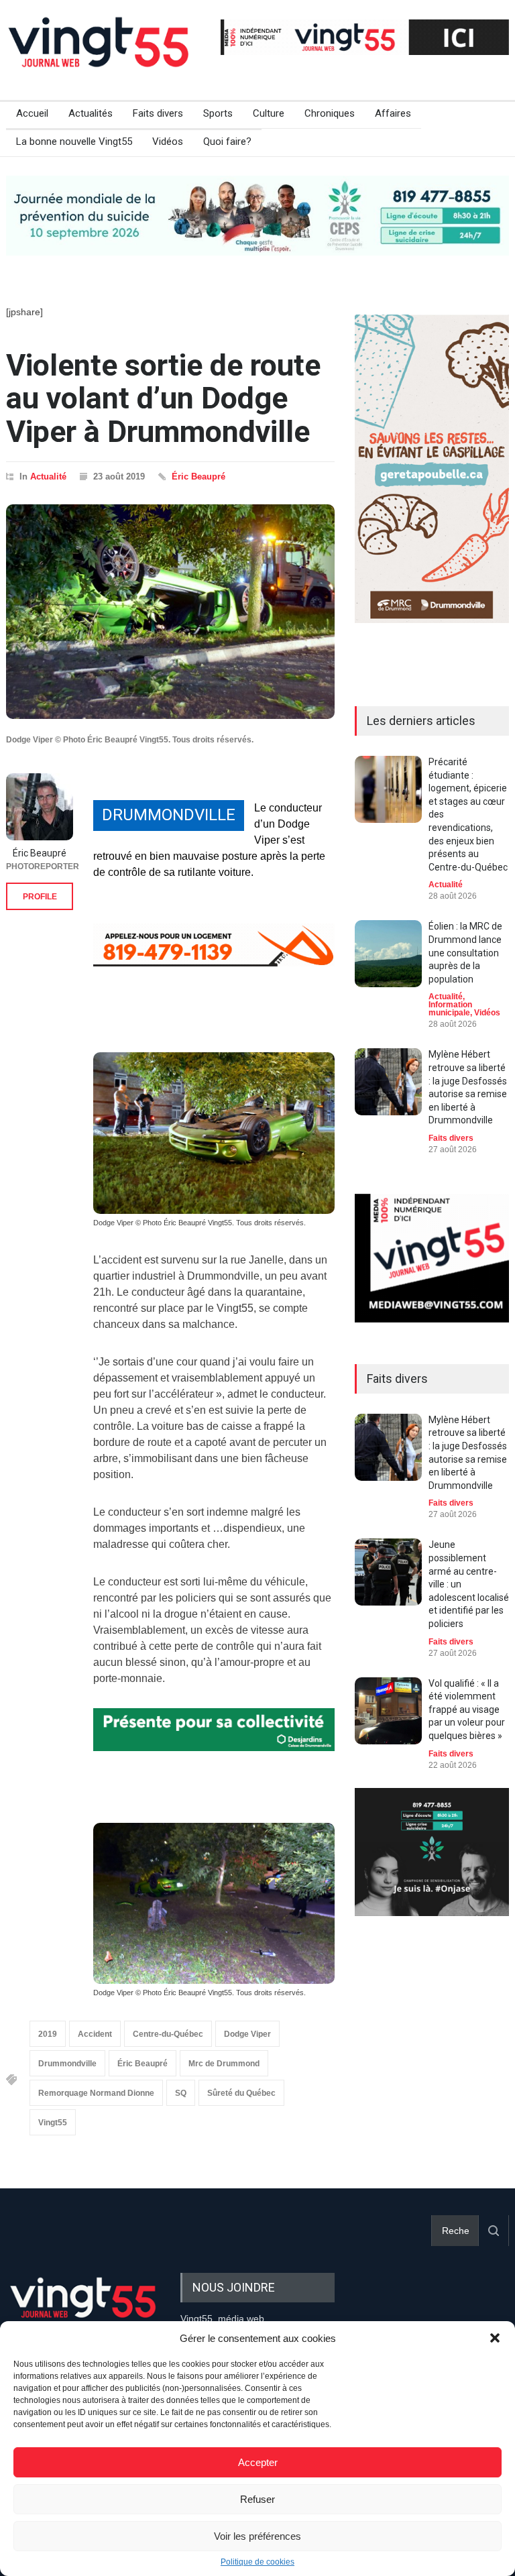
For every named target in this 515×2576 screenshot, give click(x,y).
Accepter (258, 2462)
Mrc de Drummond (224, 2064)
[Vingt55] (100, 57)
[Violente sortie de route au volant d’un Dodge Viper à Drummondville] (170, 612)
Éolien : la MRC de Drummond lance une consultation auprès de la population (465, 952)
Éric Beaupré (198, 477)
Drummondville (67, 2064)
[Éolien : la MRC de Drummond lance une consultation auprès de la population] (388, 954)
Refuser (257, 2499)
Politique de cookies (257, 2562)
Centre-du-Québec (168, 2034)
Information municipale (450, 1009)
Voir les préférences (257, 2536)
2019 (48, 2034)
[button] (495, 2338)
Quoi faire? (227, 142)
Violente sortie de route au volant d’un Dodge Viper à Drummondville (163, 398)
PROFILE (40, 897)
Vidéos (168, 142)
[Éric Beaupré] (40, 807)
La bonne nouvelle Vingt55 (74, 142)
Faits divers (158, 113)
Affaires (393, 113)
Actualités (91, 113)
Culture (269, 113)
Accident (95, 2034)
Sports (218, 113)
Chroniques (330, 113)
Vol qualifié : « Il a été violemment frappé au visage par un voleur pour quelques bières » (467, 1710)
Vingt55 (53, 2123)
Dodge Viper (247, 2034)
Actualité (48, 477)
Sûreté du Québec (241, 2093)
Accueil (32, 113)
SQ (181, 2093)
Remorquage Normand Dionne (96, 2093)
